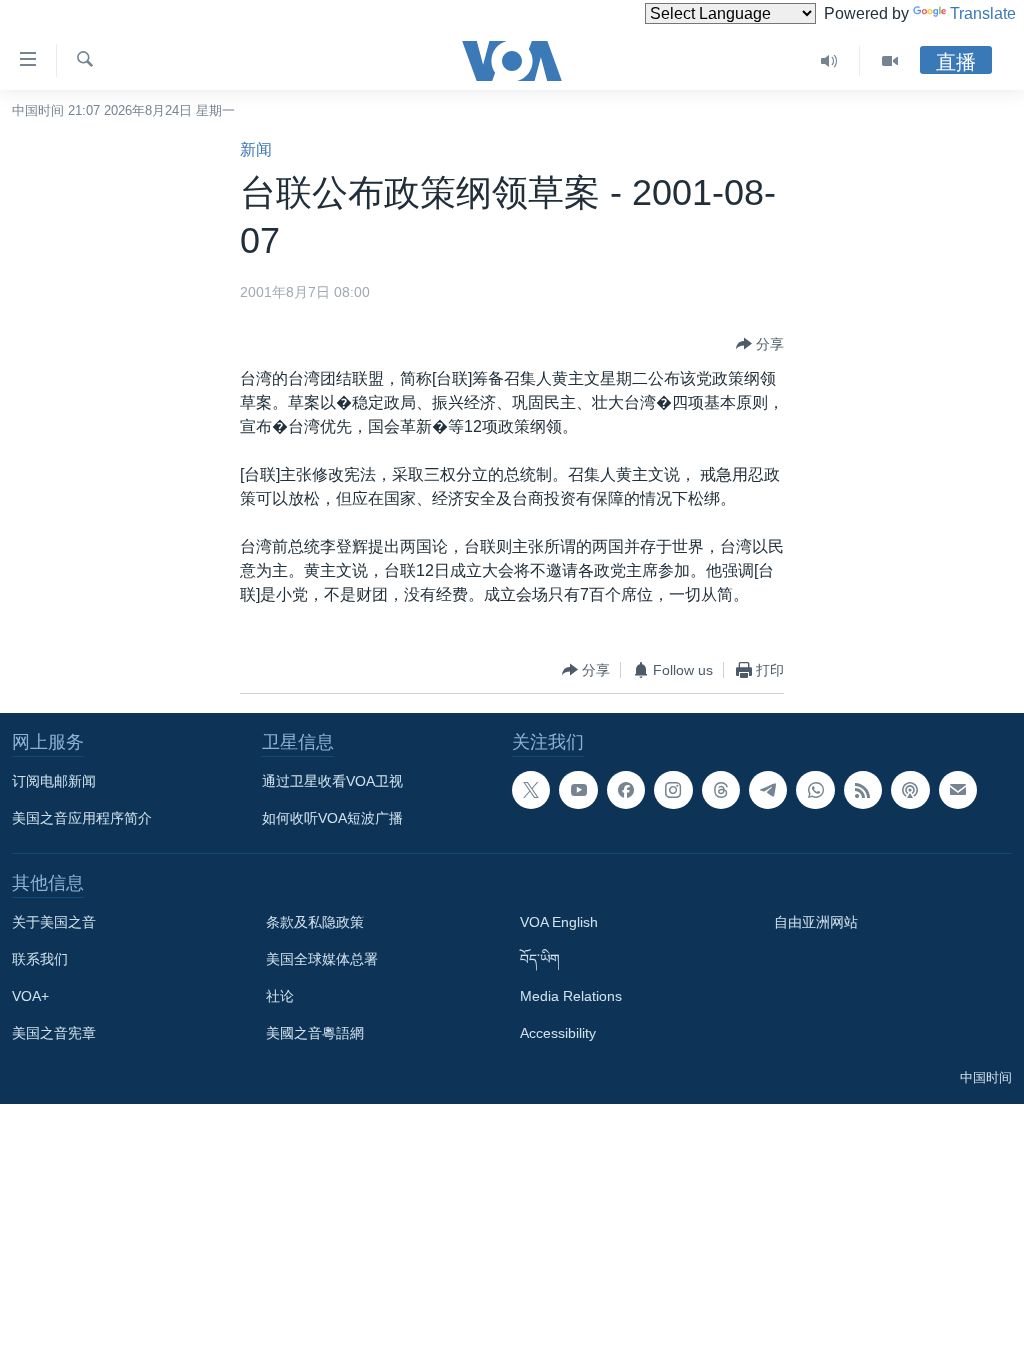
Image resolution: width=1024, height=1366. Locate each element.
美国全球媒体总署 (322, 959)
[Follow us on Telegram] (768, 790)
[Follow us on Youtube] (578, 790)
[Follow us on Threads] (721, 790)
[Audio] (829, 61)
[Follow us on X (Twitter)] (531, 790)
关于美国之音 (54, 922)
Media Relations (571, 996)
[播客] (910, 790)
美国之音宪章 (54, 1033)
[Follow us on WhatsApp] (815, 790)
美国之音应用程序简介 (82, 818)
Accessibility (558, 1033)
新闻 (256, 149)
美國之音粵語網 (315, 1033)
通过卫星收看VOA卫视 (332, 781)
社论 (280, 996)
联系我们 (40, 959)
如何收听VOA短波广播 (332, 818)
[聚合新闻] (863, 790)
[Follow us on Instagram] (673, 790)
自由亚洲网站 (816, 922)
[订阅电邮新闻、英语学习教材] (958, 790)
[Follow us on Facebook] (626, 790)
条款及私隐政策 (315, 922)
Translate (983, 13)
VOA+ (30, 996)
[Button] (760, 344)
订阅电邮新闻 (54, 781)
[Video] (890, 61)
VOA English (559, 922)
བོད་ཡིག (540, 959)
